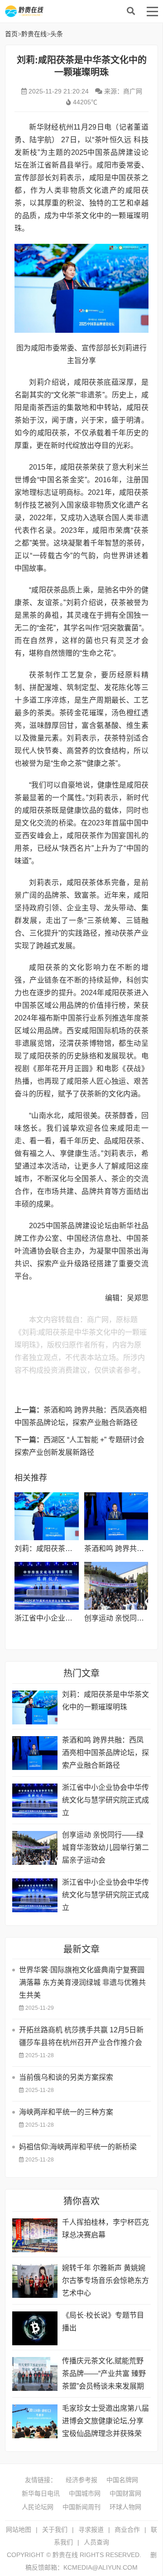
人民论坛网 (38, 2507)
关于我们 (55, 2529)
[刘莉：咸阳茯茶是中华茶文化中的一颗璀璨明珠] (46, 1516)
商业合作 (127, 2529)
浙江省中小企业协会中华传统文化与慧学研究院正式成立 (105, 1800)
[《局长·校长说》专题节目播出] (35, 2328)
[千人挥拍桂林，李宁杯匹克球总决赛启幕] (35, 2235)
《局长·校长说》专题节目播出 (103, 2322)
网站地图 (19, 2529)
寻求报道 (91, 2529)
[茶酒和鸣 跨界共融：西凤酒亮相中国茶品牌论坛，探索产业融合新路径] (116, 1516)
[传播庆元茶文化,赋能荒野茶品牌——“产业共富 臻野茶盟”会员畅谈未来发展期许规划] (35, 2374)
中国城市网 (85, 2493)
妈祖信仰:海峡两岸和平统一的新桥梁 (78, 2147)
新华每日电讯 (41, 2493)
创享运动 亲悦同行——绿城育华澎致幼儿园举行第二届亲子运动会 (105, 1847)
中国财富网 (125, 2493)
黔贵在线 (77, 11)
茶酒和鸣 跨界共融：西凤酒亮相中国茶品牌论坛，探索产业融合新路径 (105, 1753)
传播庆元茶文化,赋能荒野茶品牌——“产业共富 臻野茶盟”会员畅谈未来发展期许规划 (104, 2375)
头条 (57, 34)
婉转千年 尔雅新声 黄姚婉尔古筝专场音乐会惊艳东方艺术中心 (105, 2280)
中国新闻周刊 (81, 2507)
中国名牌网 (122, 2480)
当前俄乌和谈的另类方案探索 (66, 2077)
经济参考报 (81, 2480)
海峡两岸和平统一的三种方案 (66, 2112)
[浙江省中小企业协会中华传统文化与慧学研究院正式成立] (46, 1586)
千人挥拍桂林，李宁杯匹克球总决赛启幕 (105, 2229)
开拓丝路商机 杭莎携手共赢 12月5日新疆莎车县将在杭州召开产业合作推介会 (81, 2036)
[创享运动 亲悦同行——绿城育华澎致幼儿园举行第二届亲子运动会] (116, 1586)
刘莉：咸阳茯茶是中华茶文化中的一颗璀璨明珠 (105, 1701)
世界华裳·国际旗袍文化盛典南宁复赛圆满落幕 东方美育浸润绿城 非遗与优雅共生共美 (82, 1982)
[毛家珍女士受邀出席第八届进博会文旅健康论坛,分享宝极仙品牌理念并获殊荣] (35, 2421)
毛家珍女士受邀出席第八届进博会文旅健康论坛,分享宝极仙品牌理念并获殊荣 (105, 2421)
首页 (11, 34)
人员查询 (96, 2542)
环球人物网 (125, 2507)
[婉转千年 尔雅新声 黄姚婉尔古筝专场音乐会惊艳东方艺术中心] (35, 2281)
